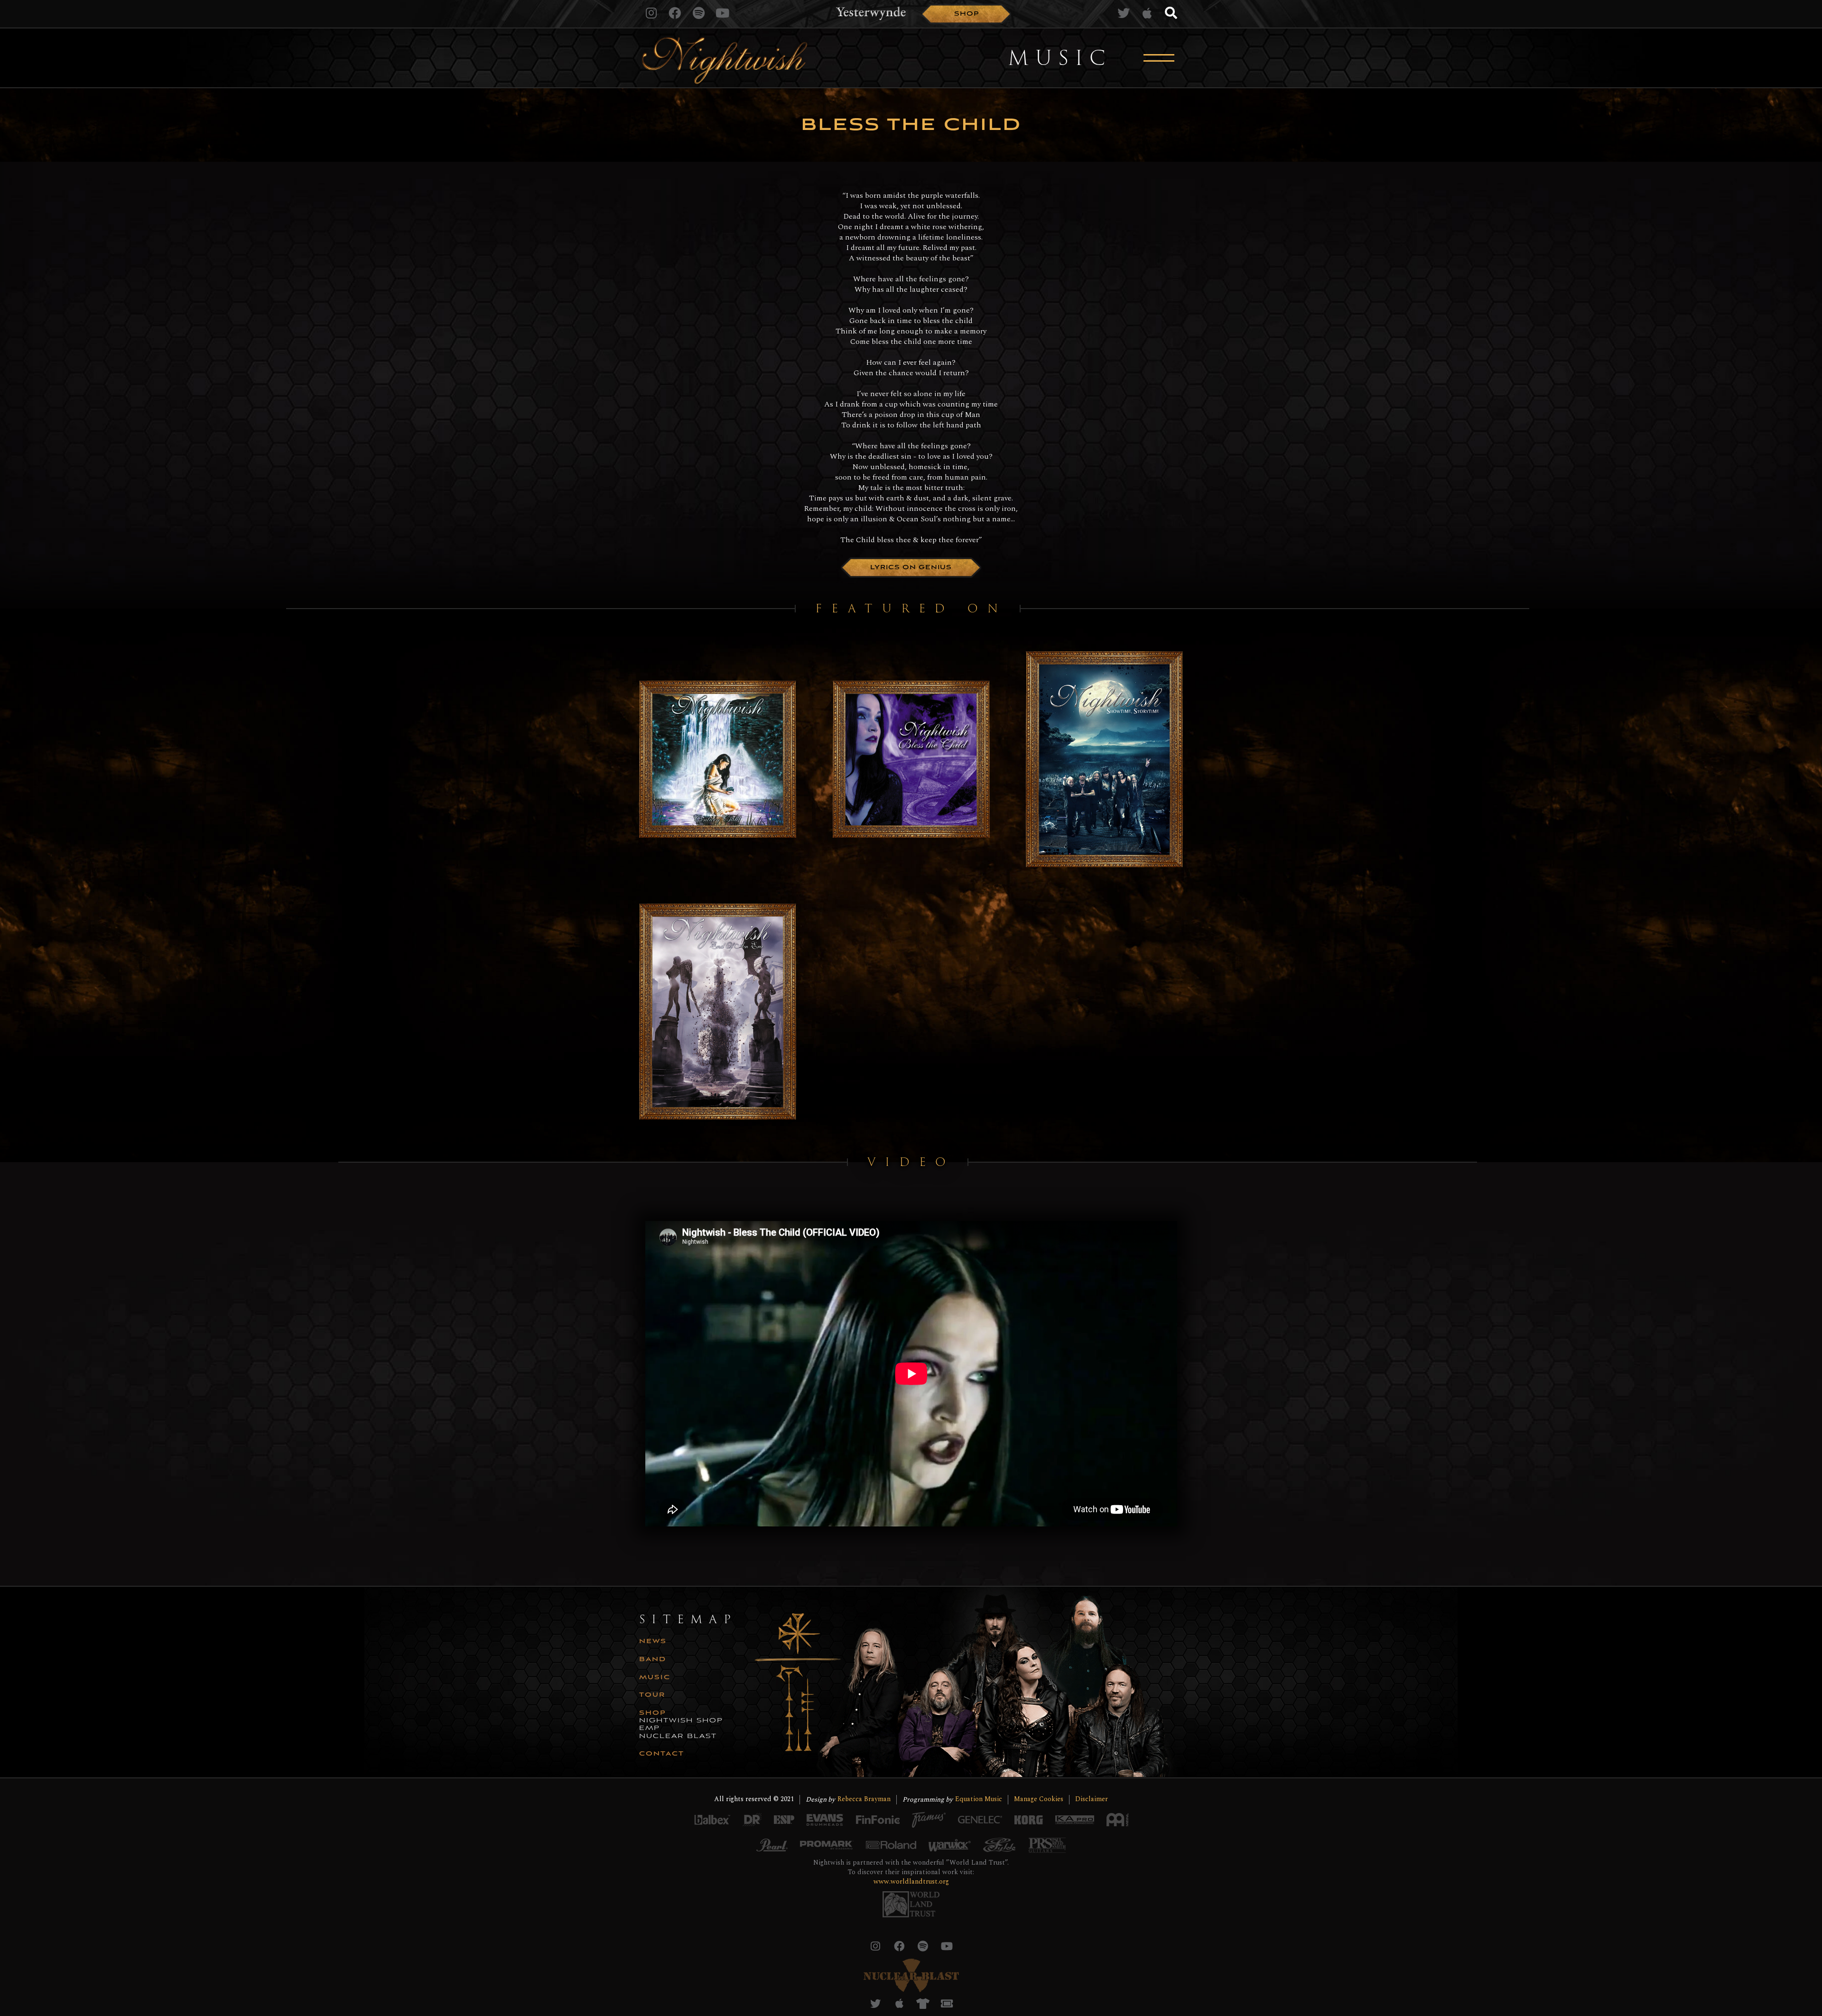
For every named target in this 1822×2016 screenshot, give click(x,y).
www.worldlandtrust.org (911, 1882)
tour (652, 1695)
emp (650, 1729)
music (655, 1678)
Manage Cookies (1039, 1799)
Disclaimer (1092, 1799)
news (653, 1642)
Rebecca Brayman (864, 1799)
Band (653, 1660)
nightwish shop (681, 1721)
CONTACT (662, 1754)
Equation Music (979, 1799)
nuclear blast (678, 1737)
